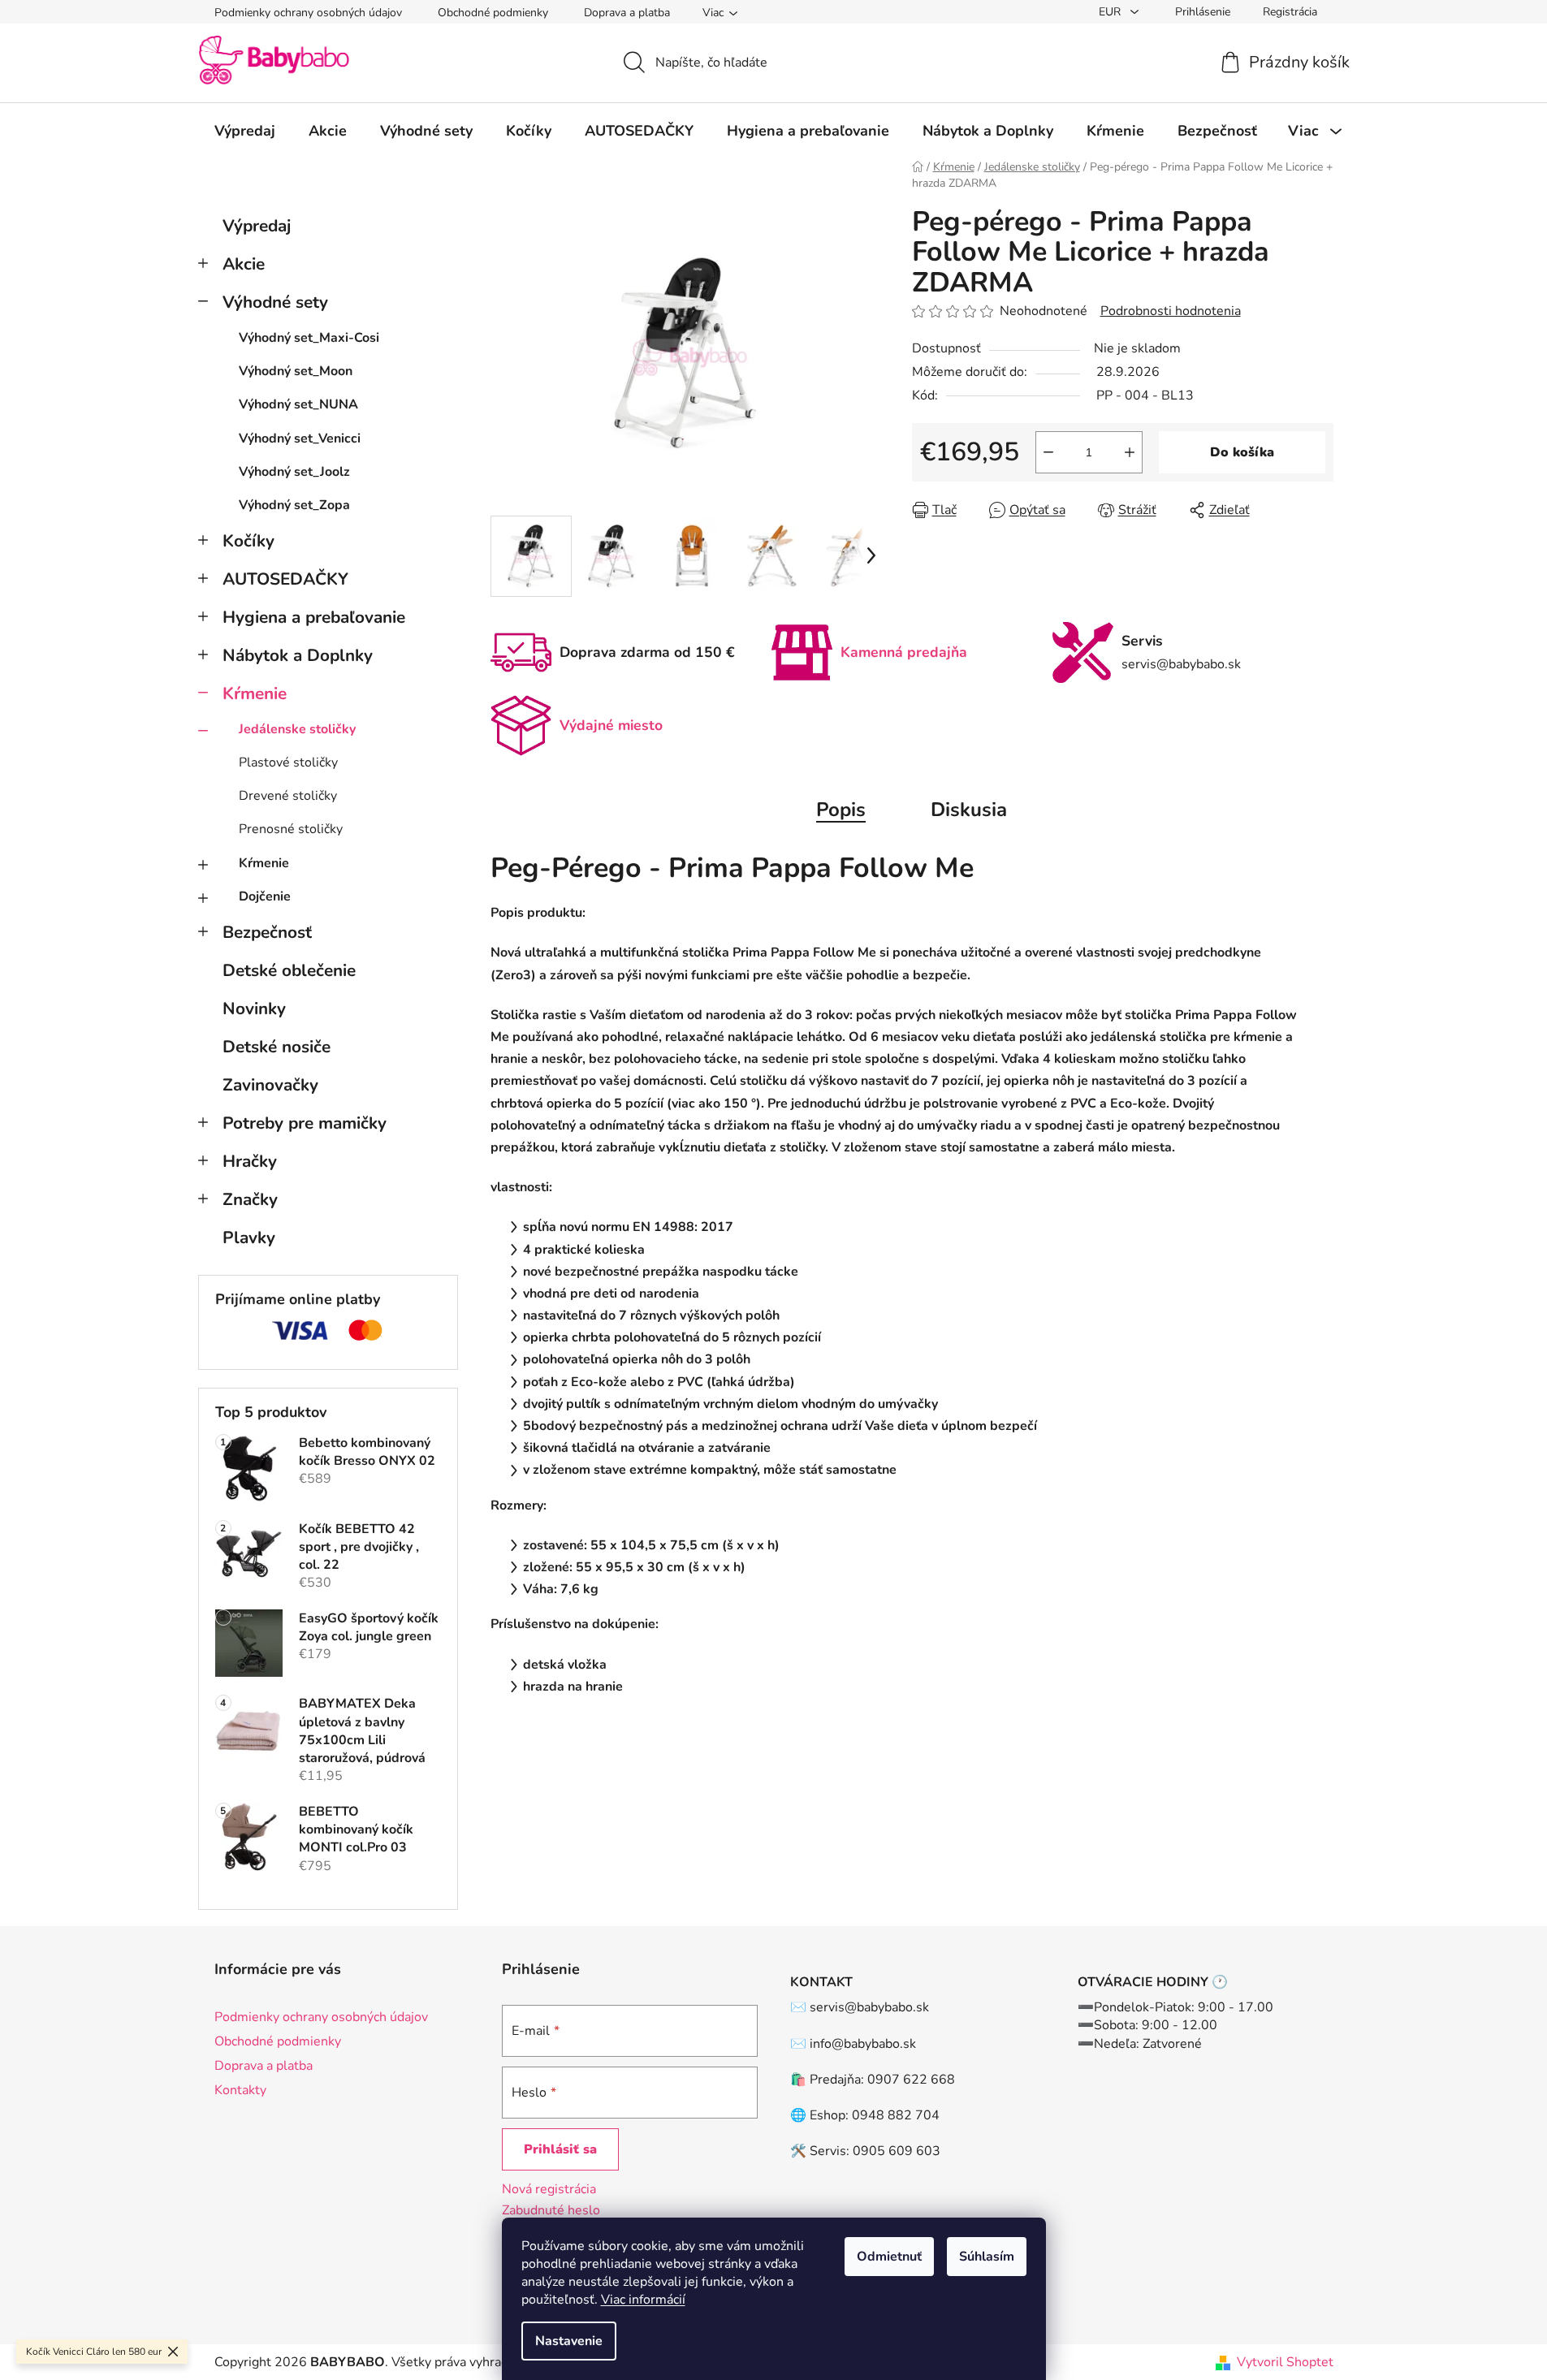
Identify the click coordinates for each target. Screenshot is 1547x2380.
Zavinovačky (270, 1085)
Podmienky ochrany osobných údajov (308, 13)
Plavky (249, 1238)
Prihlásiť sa (560, 2149)
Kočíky (248, 541)
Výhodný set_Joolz (294, 472)
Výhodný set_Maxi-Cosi (309, 338)
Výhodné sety (275, 302)
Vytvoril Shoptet (1285, 2362)
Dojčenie (265, 896)
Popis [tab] (841, 810)
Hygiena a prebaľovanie (314, 617)
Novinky (254, 1009)
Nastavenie (569, 2341)
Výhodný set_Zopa (294, 505)
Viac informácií (643, 2300)
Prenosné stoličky (291, 829)
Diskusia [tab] (969, 810)
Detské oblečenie (289, 970)
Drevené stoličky (288, 796)
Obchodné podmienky (493, 13)
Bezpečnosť (267, 932)
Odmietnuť (889, 2257)
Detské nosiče (277, 1047)
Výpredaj (257, 226)
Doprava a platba (627, 13)
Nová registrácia (549, 2189)
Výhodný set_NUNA (298, 404)
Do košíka (1242, 452)
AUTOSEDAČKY (285, 579)
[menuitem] (245, 131)
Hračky (250, 1161)
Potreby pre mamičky (305, 1123)
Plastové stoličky (288, 762)
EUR (1111, 12)
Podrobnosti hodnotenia (1171, 311)
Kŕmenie (255, 693)
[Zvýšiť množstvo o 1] (1130, 452)
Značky (250, 1199)
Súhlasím (987, 2257)
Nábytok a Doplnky (298, 655)
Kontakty (240, 2090)
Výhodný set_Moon (296, 371)
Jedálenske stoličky (297, 729)
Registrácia (1290, 12)
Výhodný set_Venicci (300, 438)
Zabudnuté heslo (551, 2210)
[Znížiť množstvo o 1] (1048, 452)
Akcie (244, 264)
